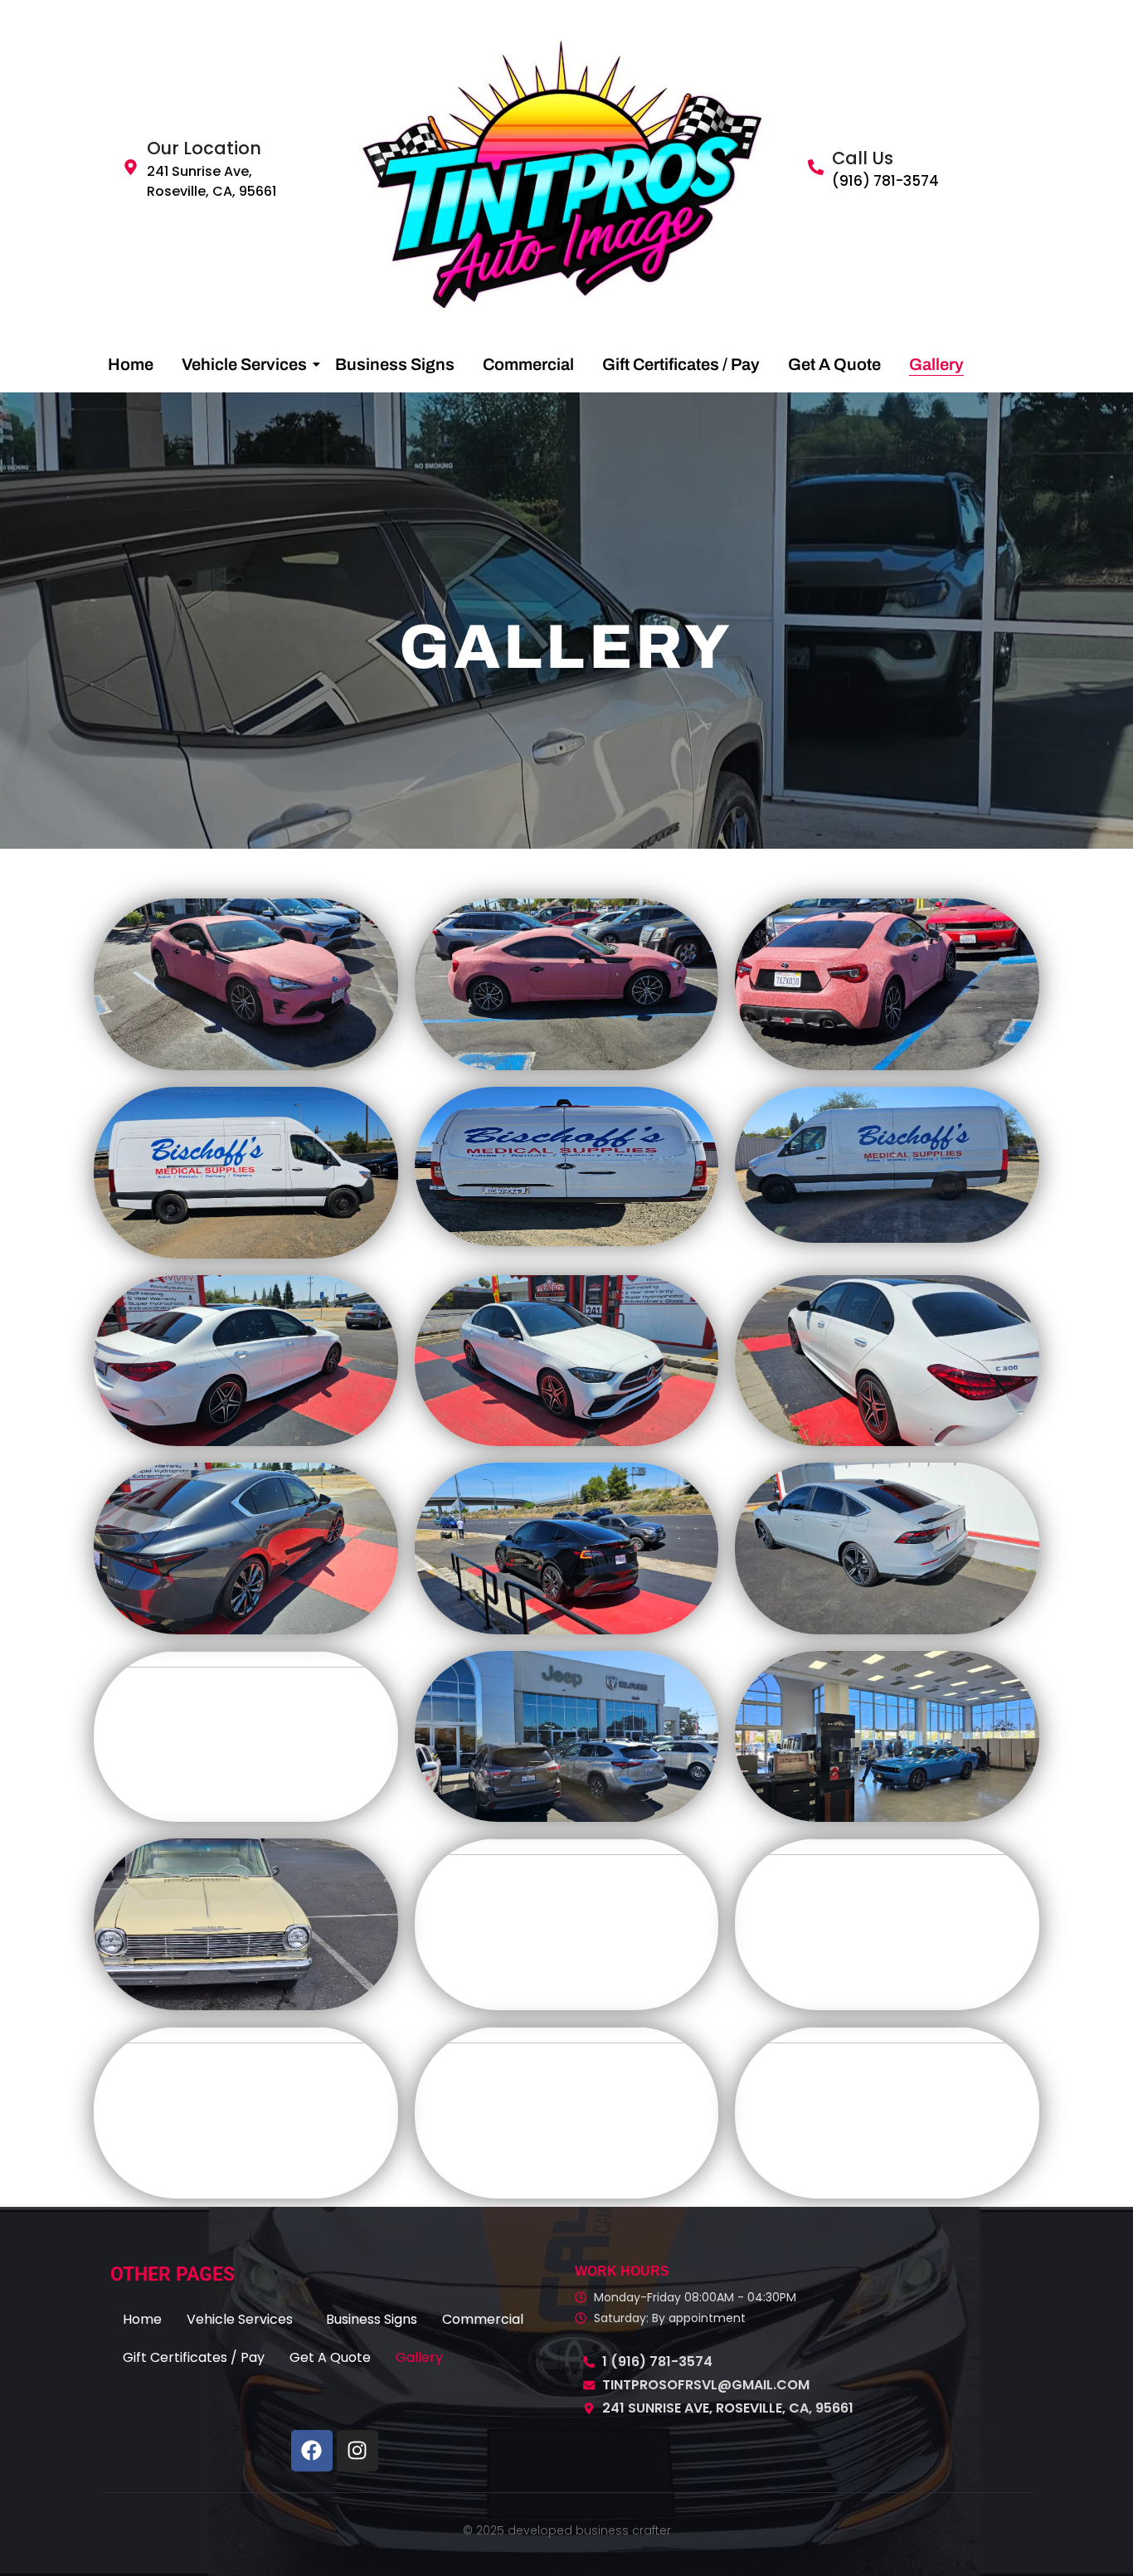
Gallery (936, 364)
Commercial (528, 364)
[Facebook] (312, 2451)
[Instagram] (357, 2451)
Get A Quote (834, 364)
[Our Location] (131, 168)
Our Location (204, 148)
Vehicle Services (244, 364)
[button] (244, 2320)
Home (131, 364)
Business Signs (395, 364)
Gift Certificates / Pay (681, 364)
